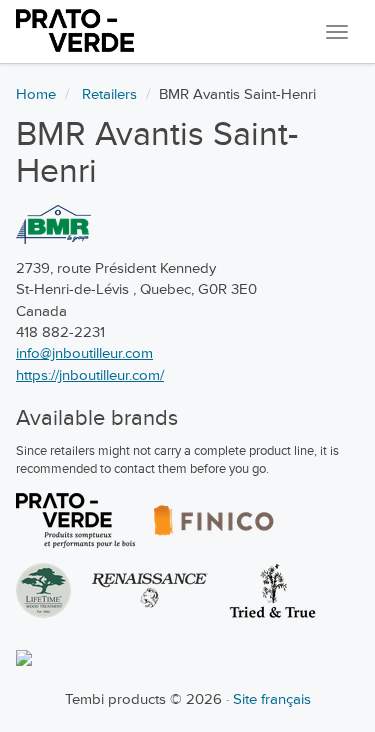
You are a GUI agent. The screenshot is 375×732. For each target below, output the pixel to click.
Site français (272, 699)
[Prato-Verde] (75, 520)
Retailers (109, 94)
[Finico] (214, 520)
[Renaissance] (150, 590)
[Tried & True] (272, 590)
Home (36, 94)
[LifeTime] (43, 590)
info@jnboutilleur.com (84, 353)
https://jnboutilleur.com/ (90, 375)
